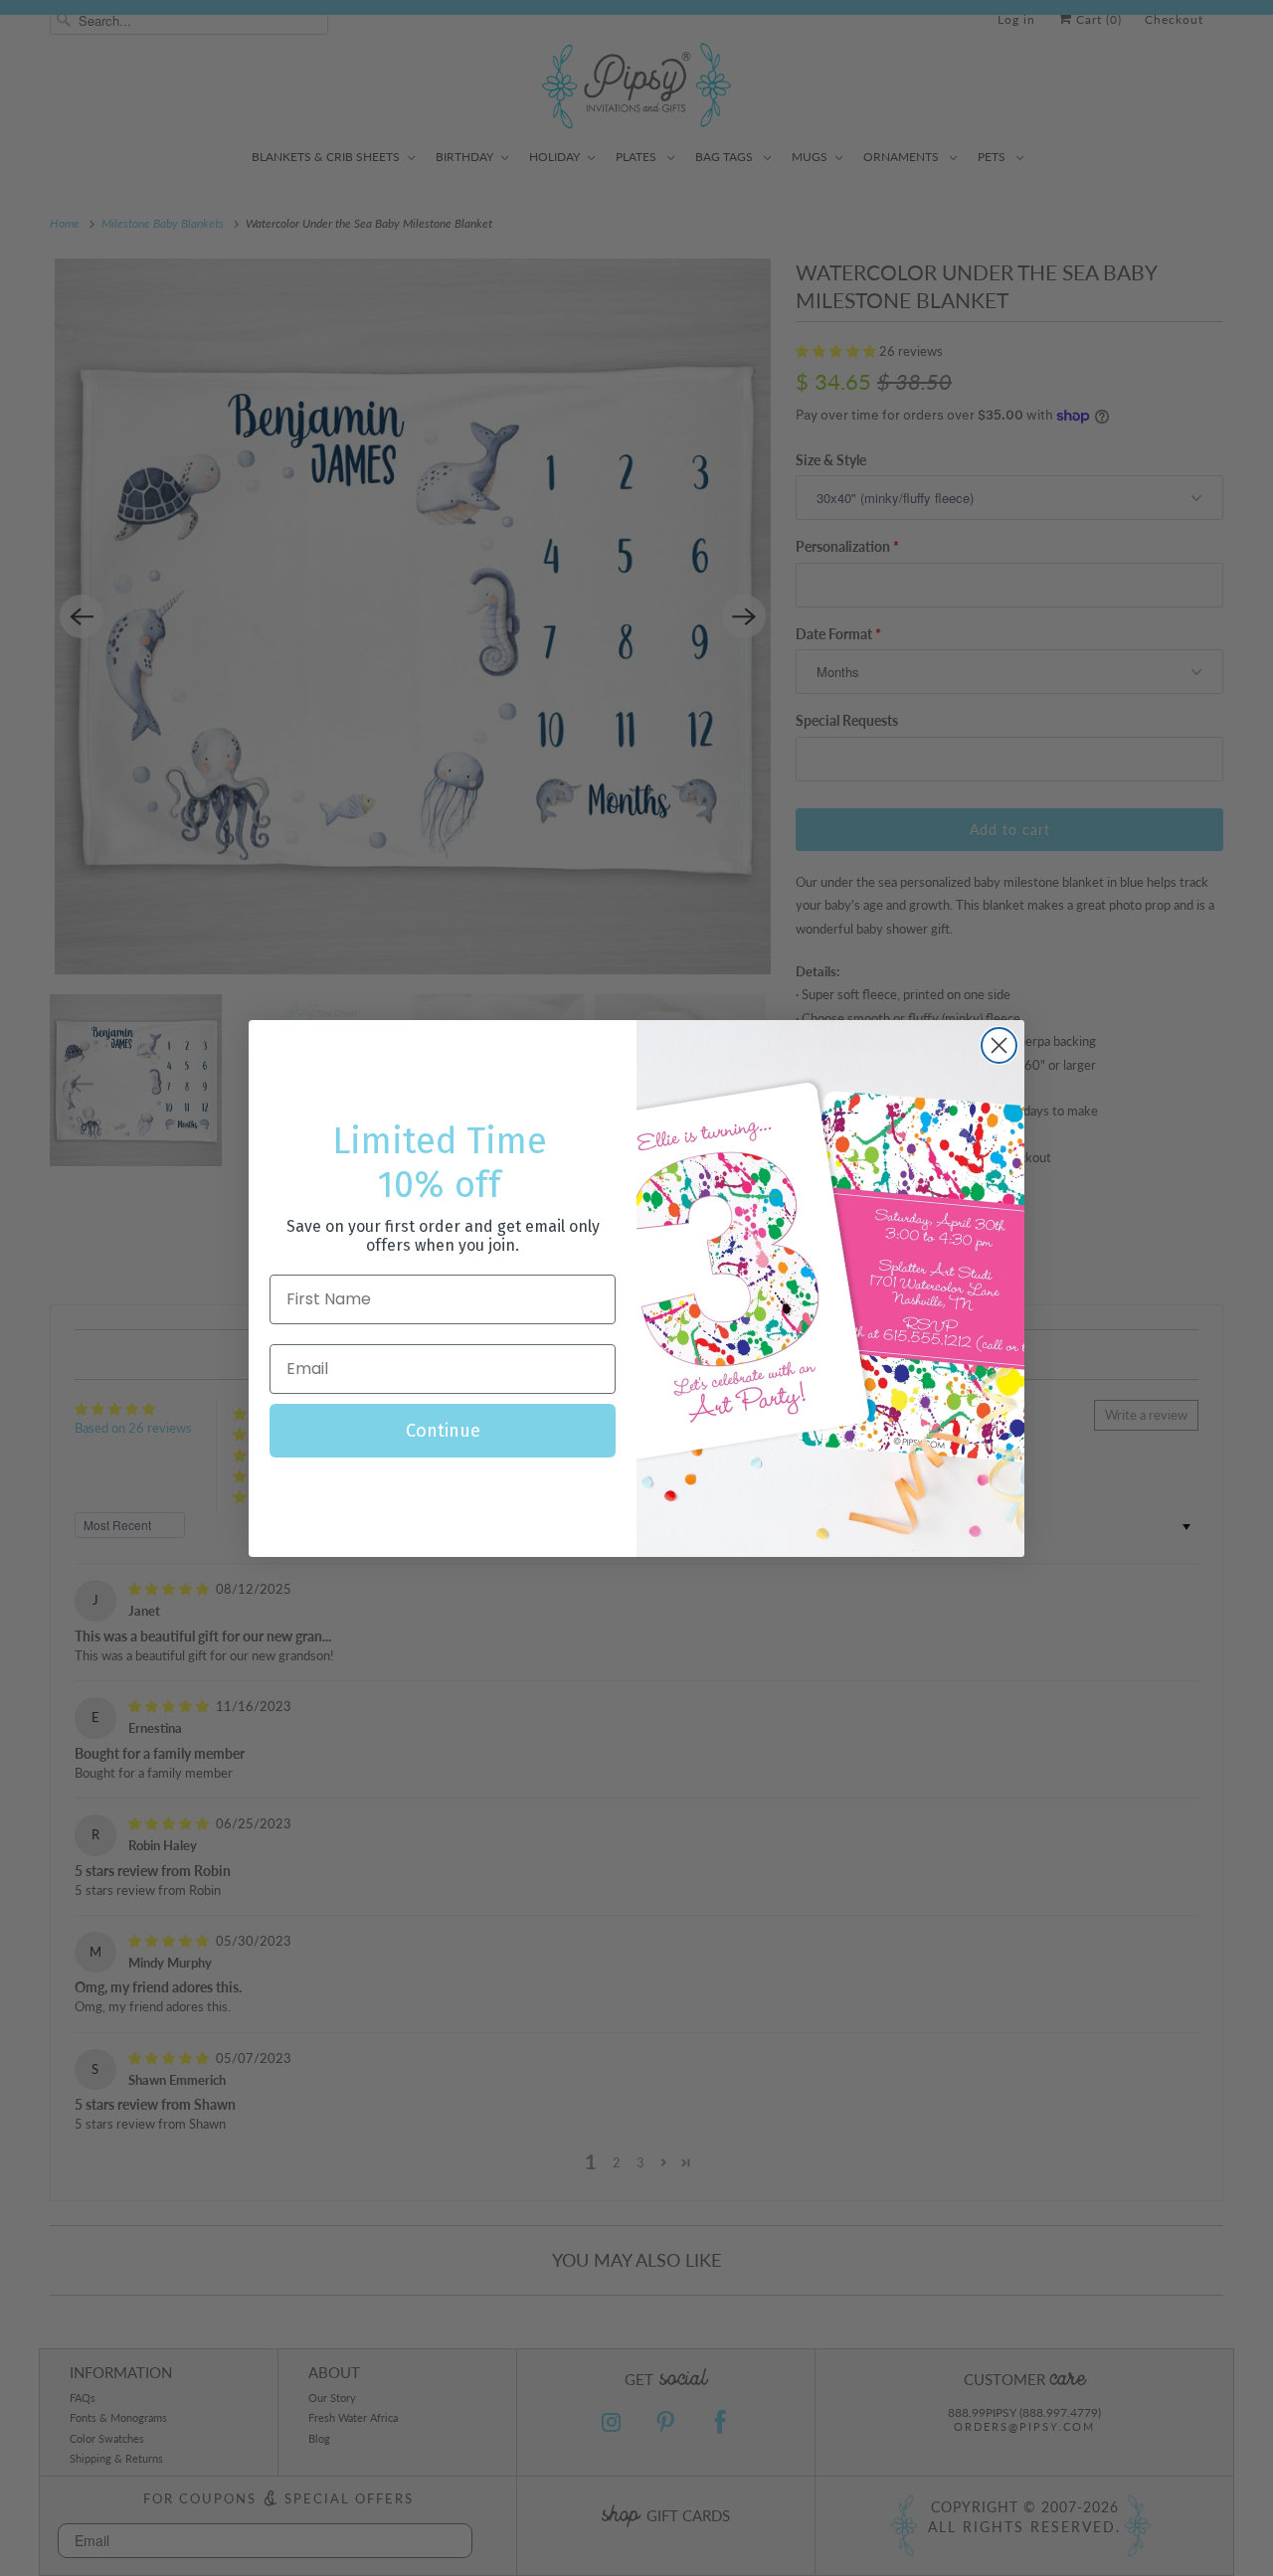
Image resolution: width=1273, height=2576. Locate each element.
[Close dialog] (999, 1045)
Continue (443, 1431)
